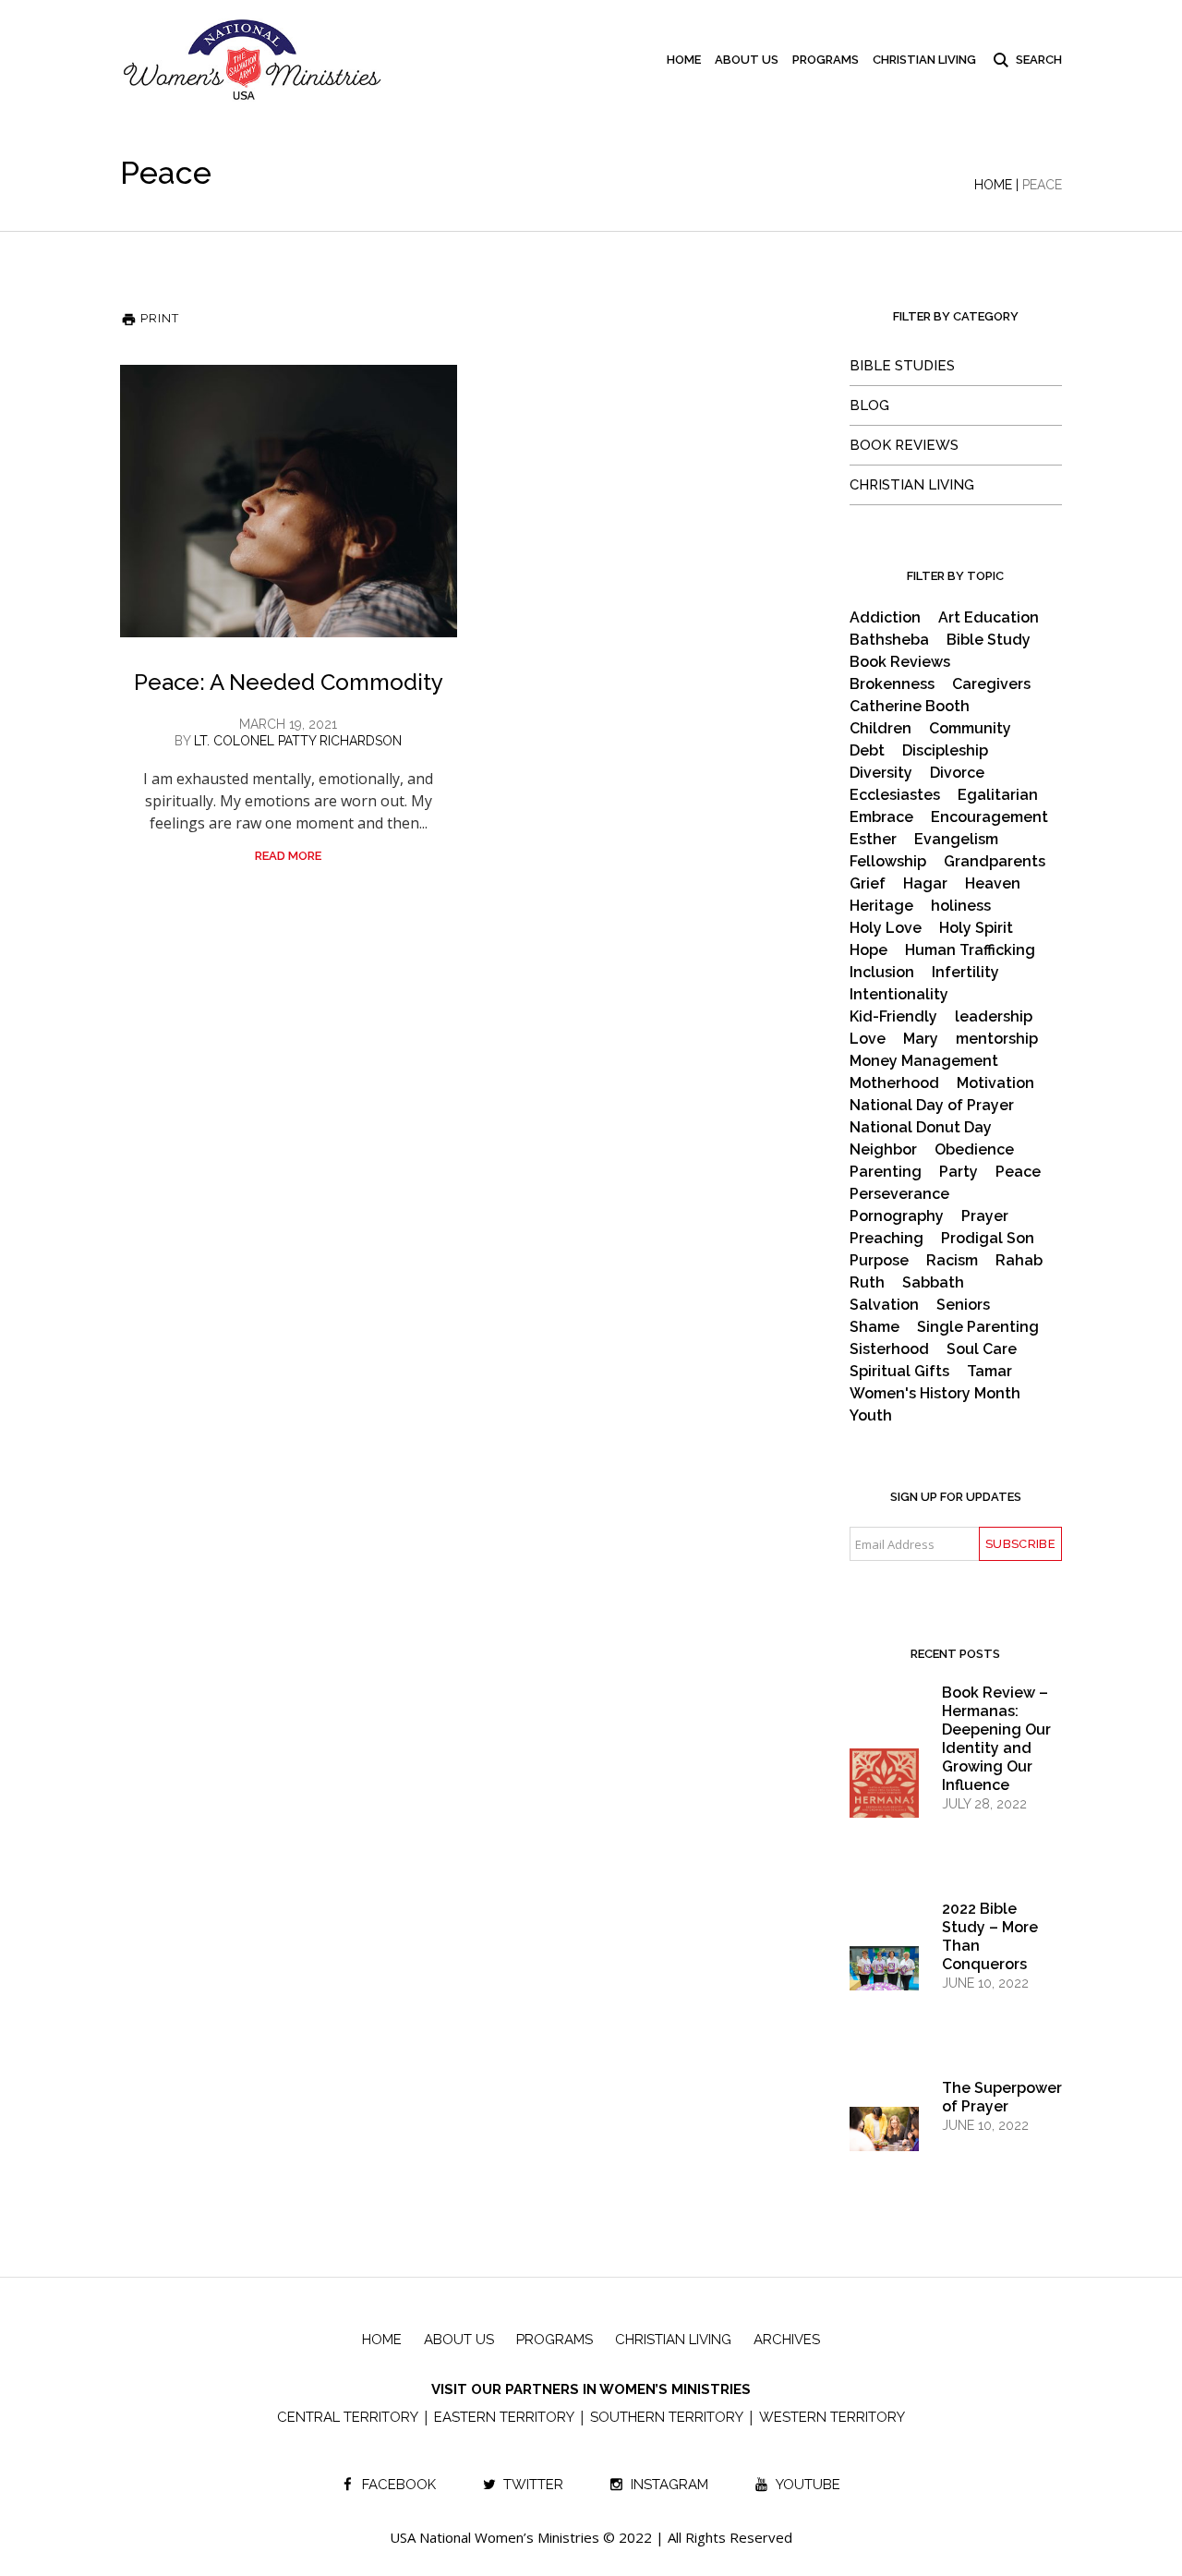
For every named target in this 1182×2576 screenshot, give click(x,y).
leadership (994, 1017)
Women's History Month (935, 1394)
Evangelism (956, 840)
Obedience (974, 1150)
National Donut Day (921, 1128)
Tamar (989, 1372)
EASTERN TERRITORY (504, 2417)
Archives (787, 2340)
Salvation (884, 1305)
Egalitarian (998, 795)
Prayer (985, 1216)
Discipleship (945, 751)
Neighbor (883, 1150)
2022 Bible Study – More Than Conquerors (990, 1936)
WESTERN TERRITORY (832, 2417)
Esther (873, 840)
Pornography (897, 1216)
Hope (868, 950)
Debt (867, 751)
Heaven (993, 884)
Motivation (995, 1083)
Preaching (886, 1239)
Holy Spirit (976, 928)
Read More (288, 856)
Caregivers (991, 684)
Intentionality (899, 995)
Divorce (957, 773)
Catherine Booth (910, 707)
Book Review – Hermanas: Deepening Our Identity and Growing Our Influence (996, 1739)
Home (993, 185)
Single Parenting (978, 1327)
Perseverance (899, 1194)
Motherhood (894, 1083)
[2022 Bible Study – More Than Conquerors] (884, 1967)
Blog (869, 405)
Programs (555, 2340)
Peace (1018, 1172)
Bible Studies (902, 366)
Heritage (881, 906)
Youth (871, 1416)
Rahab (1019, 1261)
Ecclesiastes (895, 795)
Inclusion (882, 973)
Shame (874, 1327)
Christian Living (912, 485)
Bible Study (989, 640)
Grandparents (995, 862)
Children (880, 729)
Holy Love (886, 928)
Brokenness (892, 684)
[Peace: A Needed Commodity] (289, 501)
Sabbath (933, 1283)
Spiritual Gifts (899, 1372)
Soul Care (982, 1349)
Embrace (881, 817)
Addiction (885, 618)
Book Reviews (904, 445)
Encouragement (989, 817)
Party (959, 1172)
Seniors (963, 1305)
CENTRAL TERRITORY (348, 2417)
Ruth (867, 1283)
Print (158, 318)
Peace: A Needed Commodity (289, 682)
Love (868, 1039)
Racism (952, 1261)
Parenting (886, 1172)
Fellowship (888, 862)
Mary (921, 1039)
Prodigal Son (988, 1239)
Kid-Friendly (893, 1017)
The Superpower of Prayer (1002, 2097)
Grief (868, 884)
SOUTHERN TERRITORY (667, 2417)
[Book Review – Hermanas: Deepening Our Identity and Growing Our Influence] (884, 1799)
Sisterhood (889, 1349)
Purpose (879, 1261)
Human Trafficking (970, 950)
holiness (961, 906)
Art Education (989, 618)
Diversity (881, 773)
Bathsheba (889, 640)
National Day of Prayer (932, 1106)
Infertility (965, 973)
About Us (459, 2340)
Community (970, 729)
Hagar (925, 884)
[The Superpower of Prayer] (884, 2128)
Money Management (924, 1061)
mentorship (997, 1039)
